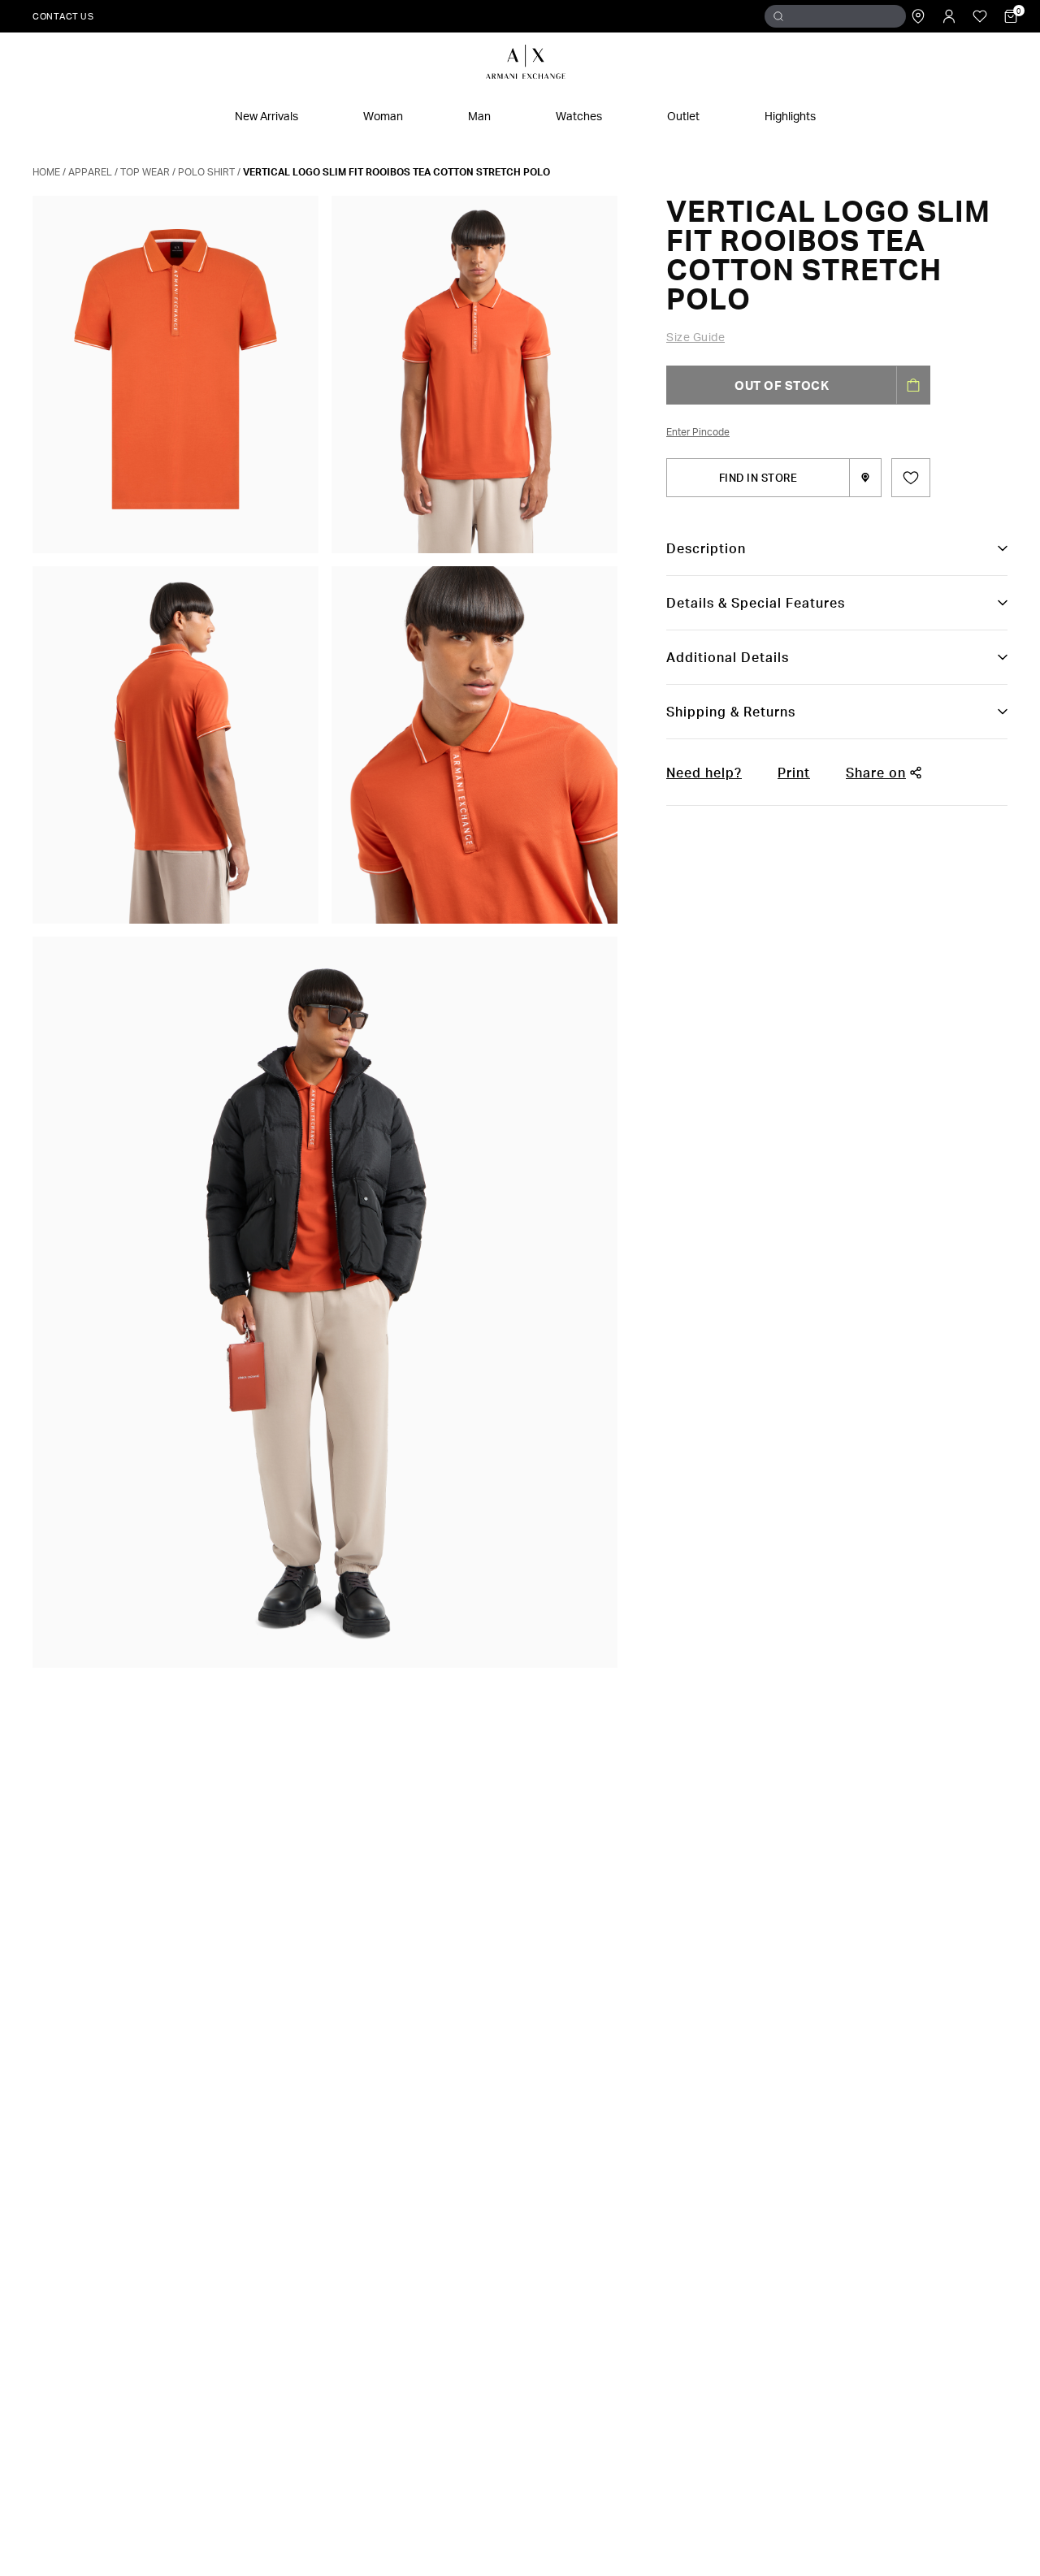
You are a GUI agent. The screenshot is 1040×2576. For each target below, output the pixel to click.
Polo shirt (206, 172)
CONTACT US (63, 16)
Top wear (145, 172)
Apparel (90, 172)
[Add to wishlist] (911, 478)
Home (46, 172)
